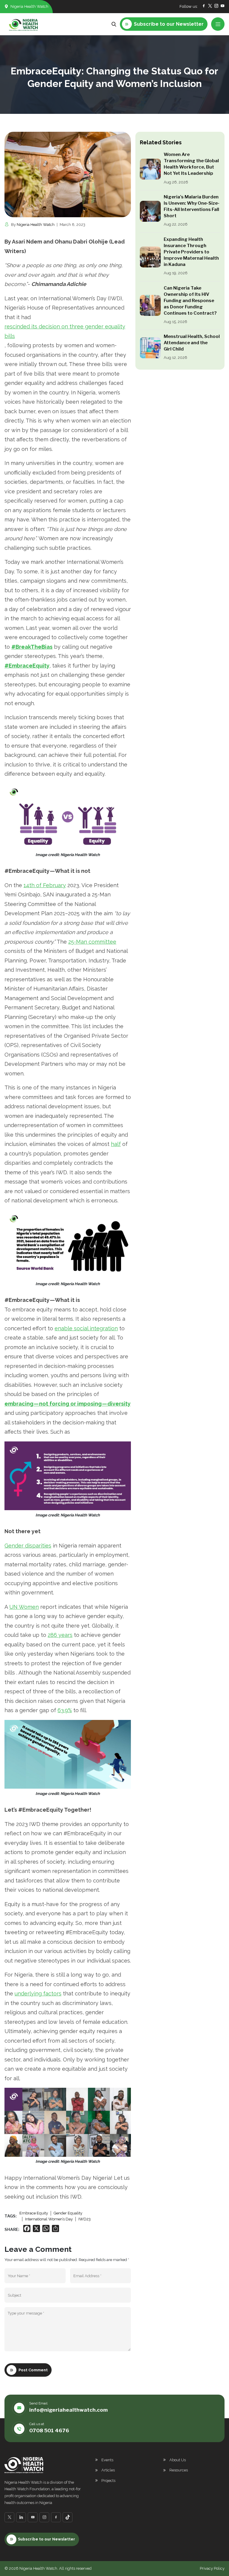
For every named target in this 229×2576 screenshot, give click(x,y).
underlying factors (38, 1993)
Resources (179, 2470)
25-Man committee (92, 942)
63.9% (65, 1710)
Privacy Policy (212, 2568)
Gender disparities (28, 1546)
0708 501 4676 (49, 2430)
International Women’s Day (49, 2219)
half (116, 1144)
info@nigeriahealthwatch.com (68, 2410)
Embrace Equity (34, 2213)
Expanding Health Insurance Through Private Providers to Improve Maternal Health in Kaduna (191, 252)
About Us (178, 2460)
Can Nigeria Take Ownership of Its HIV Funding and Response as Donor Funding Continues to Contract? (190, 301)
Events (107, 2460)
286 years (60, 1635)
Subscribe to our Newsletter (47, 2539)
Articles (108, 2470)
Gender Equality (68, 2213)
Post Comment (33, 2370)
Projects (108, 2481)
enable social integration (86, 1328)
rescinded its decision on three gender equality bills (65, 331)
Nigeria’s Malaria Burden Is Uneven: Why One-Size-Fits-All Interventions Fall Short (192, 206)
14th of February (45, 885)
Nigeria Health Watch (36, 225)
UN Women (24, 1607)
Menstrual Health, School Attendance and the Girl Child (192, 343)
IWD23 (85, 2219)
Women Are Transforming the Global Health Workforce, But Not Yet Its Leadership (191, 164)
